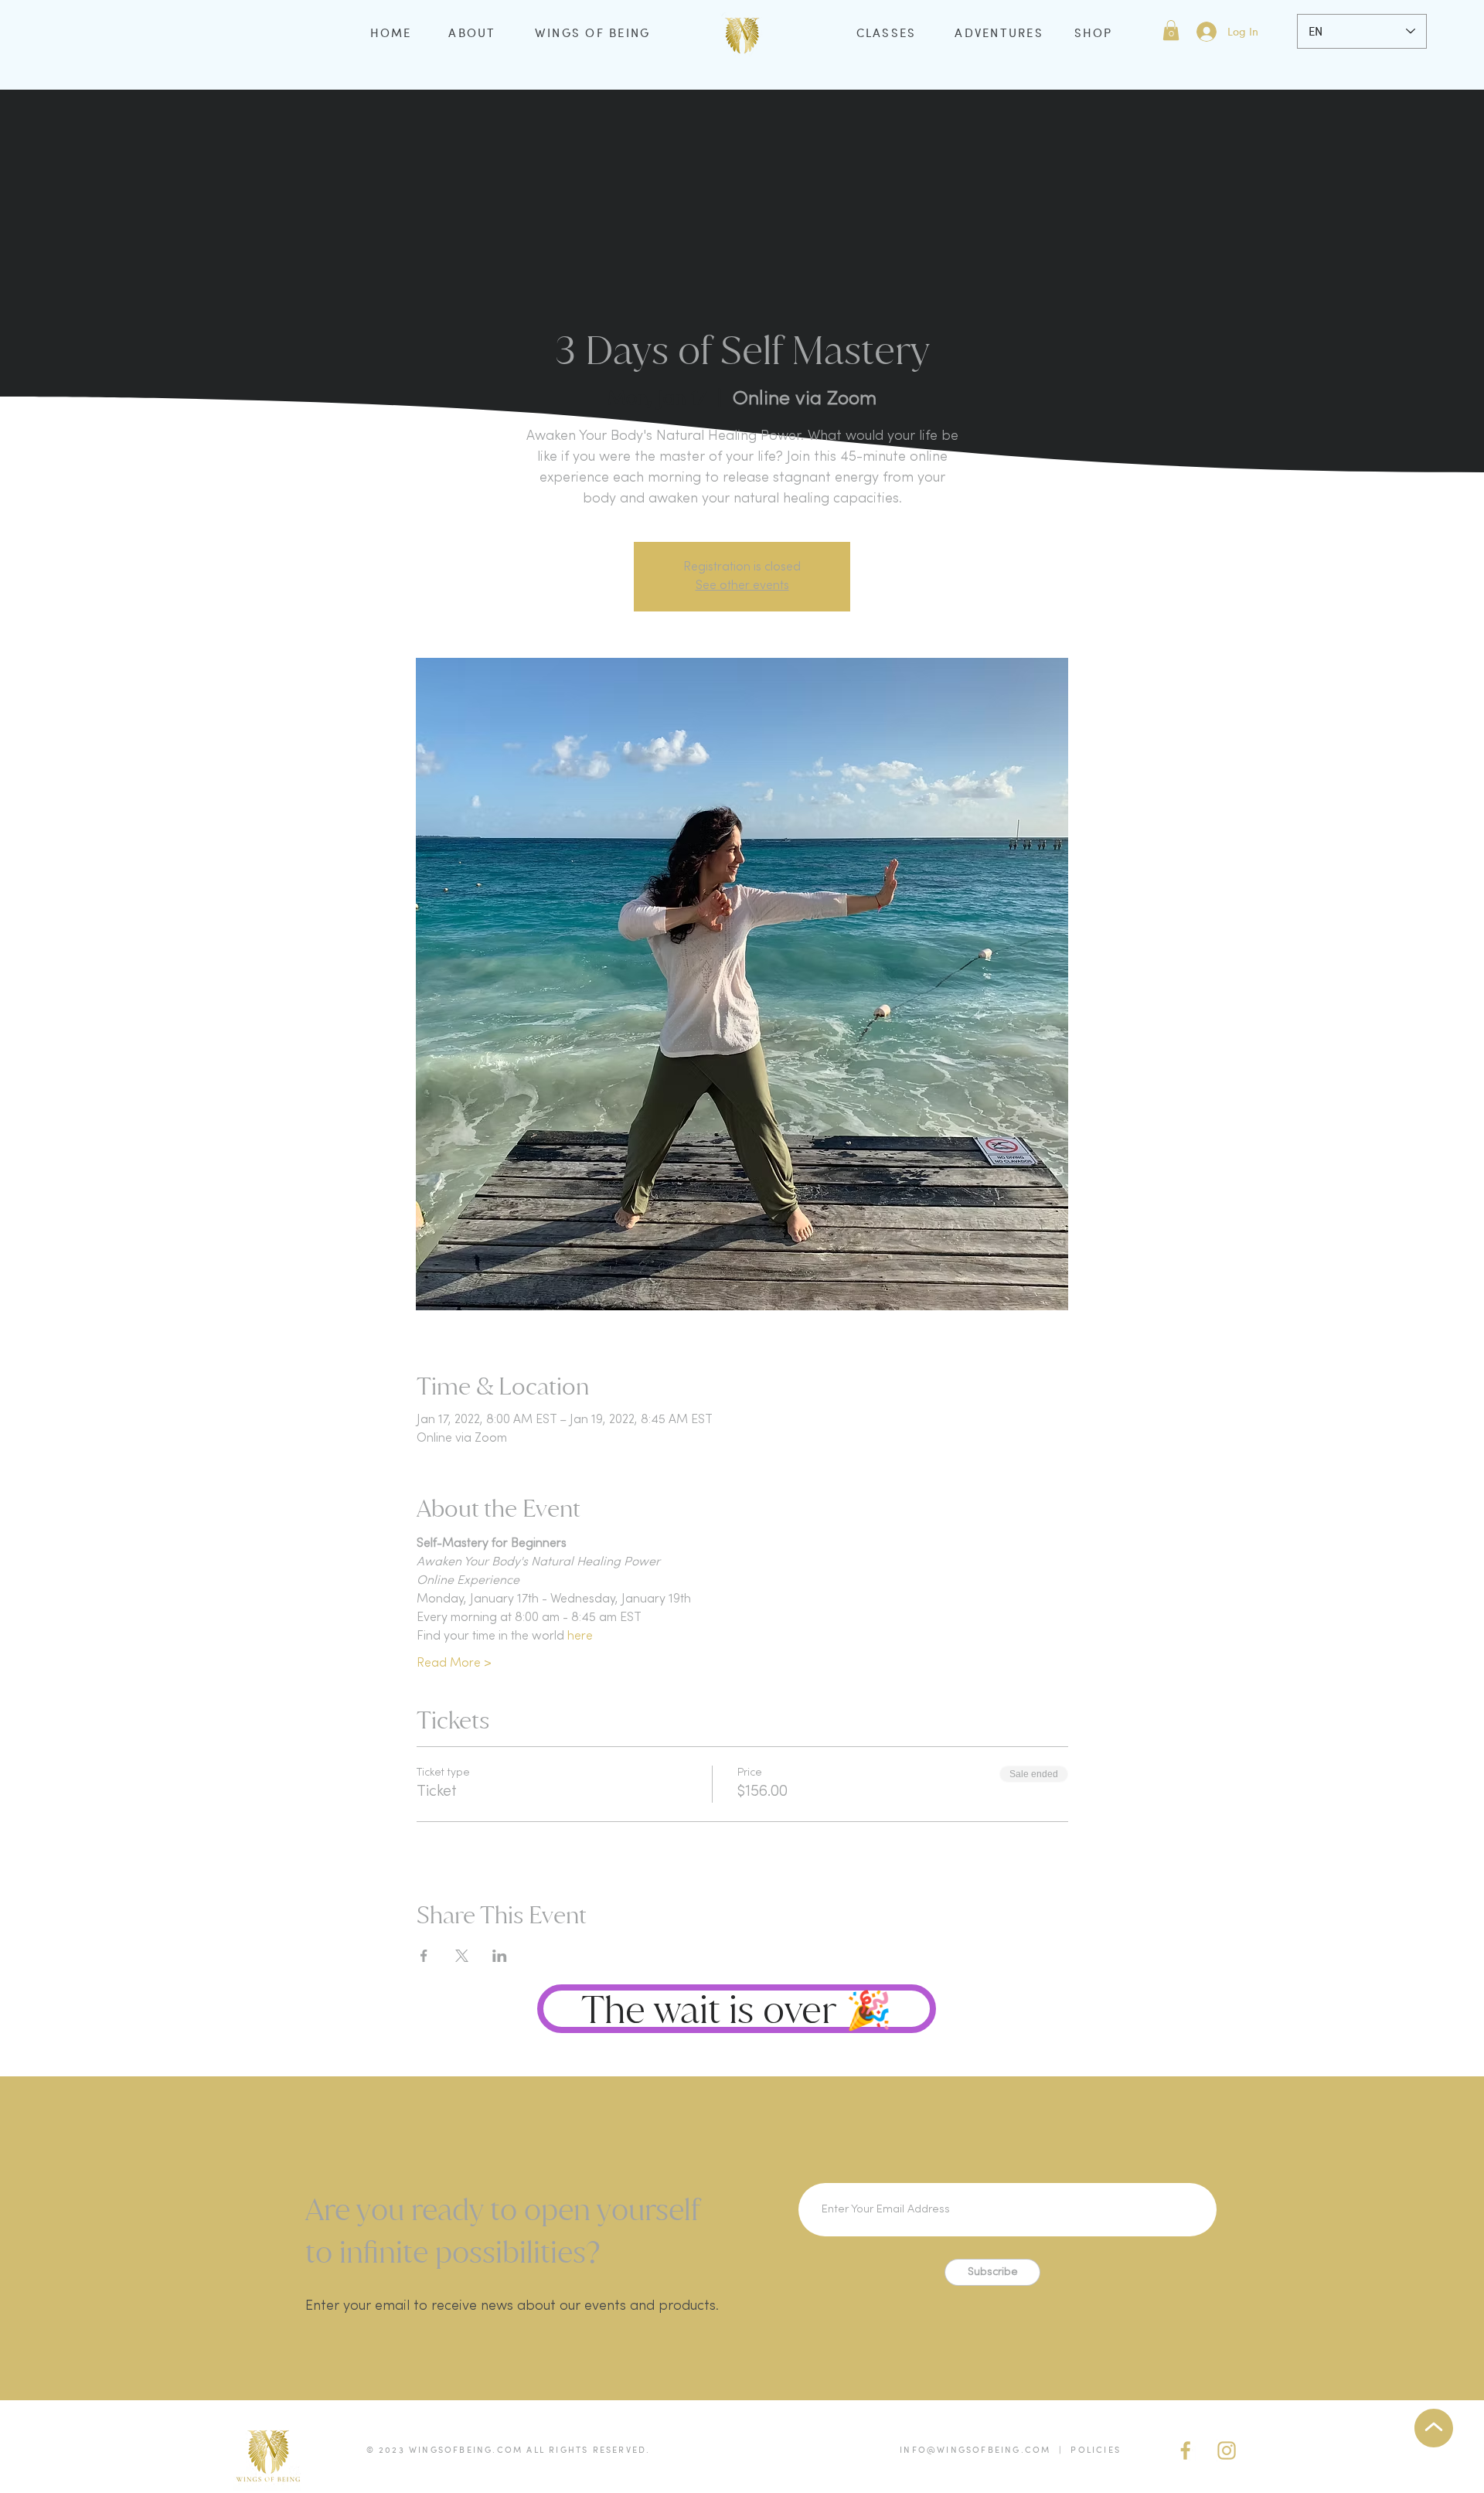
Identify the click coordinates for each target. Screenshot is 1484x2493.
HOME (391, 32)
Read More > (454, 1664)
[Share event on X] (462, 1956)
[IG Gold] (1227, 2450)
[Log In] (1206, 32)
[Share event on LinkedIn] (500, 1956)
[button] (1171, 30)
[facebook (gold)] (1186, 2450)
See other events (742, 586)
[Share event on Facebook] (424, 1956)
